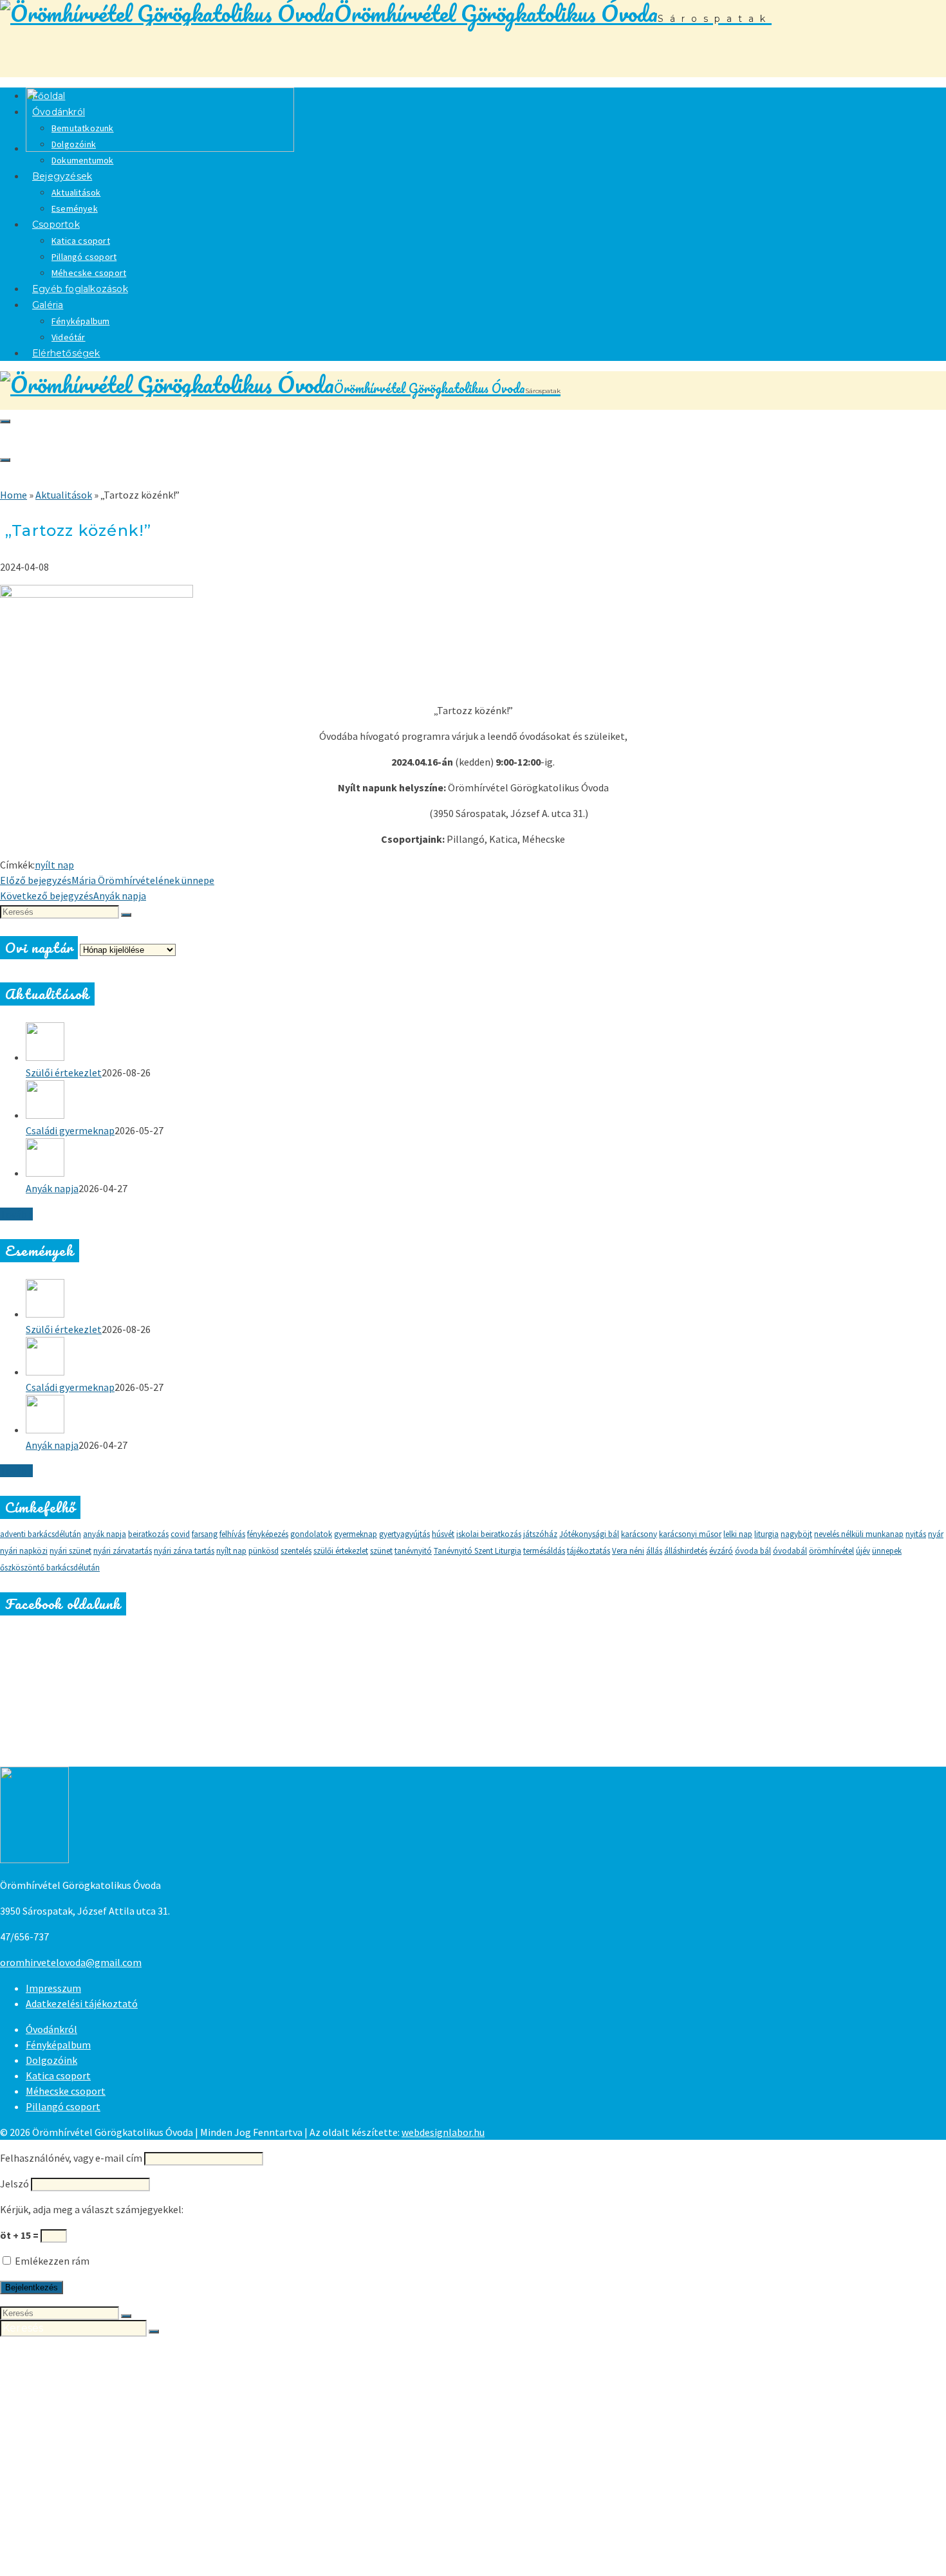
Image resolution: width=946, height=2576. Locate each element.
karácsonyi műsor (690, 1534)
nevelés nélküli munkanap (859, 1534)
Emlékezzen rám (51, 2261)
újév (863, 1551)
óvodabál (790, 1551)
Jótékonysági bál (589, 1534)
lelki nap (738, 1534)
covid (180, 1534)
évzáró (721, 1551)
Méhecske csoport (66, 2091)
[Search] (5, 421)
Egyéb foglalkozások (80, 289)
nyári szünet (70, 1551)
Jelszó (14, 2184)
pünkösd (264, 1551)
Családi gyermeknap (70, 1130)
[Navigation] (5, 460)
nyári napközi (24, 1551)
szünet (381, 1551)
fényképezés (268, 1534)
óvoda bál (753, 1551)
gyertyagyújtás (404, 1534)
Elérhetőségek (66, 353)
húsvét (443, 1534)
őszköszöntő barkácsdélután (50, 1568)
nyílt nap (54, 865)
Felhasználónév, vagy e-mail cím (71, 2158)
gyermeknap (356, 1534)
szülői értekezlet (341, 1551)
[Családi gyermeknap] (486, 1101)
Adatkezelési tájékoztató (82, 2003)
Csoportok (56, 225)
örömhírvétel (831, 1551)
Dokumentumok (96, 2405)
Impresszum (53, 1988)
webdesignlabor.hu (443, 2132)
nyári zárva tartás (184, 1551)
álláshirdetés (686, 1551)
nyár (936, 1534)
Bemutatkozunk (83, 128)
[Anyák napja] (486, 1159)
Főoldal (45, 2353)
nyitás (916, 1534)
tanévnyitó (413, 1551)
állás (654, 1551)
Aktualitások (76, 192)
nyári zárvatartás (123, 1551)
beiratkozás (148, 1534)
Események (82, 2443)
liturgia (766, 1534)
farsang (205, 1534)
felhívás (232, 1534)
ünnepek (887, 1551)
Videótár (74, 2546)
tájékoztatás (589, 1551)
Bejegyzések (62, 176)
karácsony (639, 1534)
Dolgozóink (74, 144)
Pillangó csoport (84, 257)
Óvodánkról (59, 112)
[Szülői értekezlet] (486, 1044)
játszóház (540, 1534)
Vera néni (628, 1551)
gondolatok (311, 1534)
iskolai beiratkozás (489, 1534)
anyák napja (105, 1534)
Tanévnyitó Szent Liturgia (478, 1551)
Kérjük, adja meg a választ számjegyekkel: (92, 2209)
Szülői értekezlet (64, 1072)
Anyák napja (52, 1188)
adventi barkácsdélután (41, 1534)
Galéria (48, 305)
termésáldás (544, 1551)
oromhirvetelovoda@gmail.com (71, 1962)
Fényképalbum (80, 321)
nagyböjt (796, 1534)
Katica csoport (81, 241)
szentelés (296, 1551)
